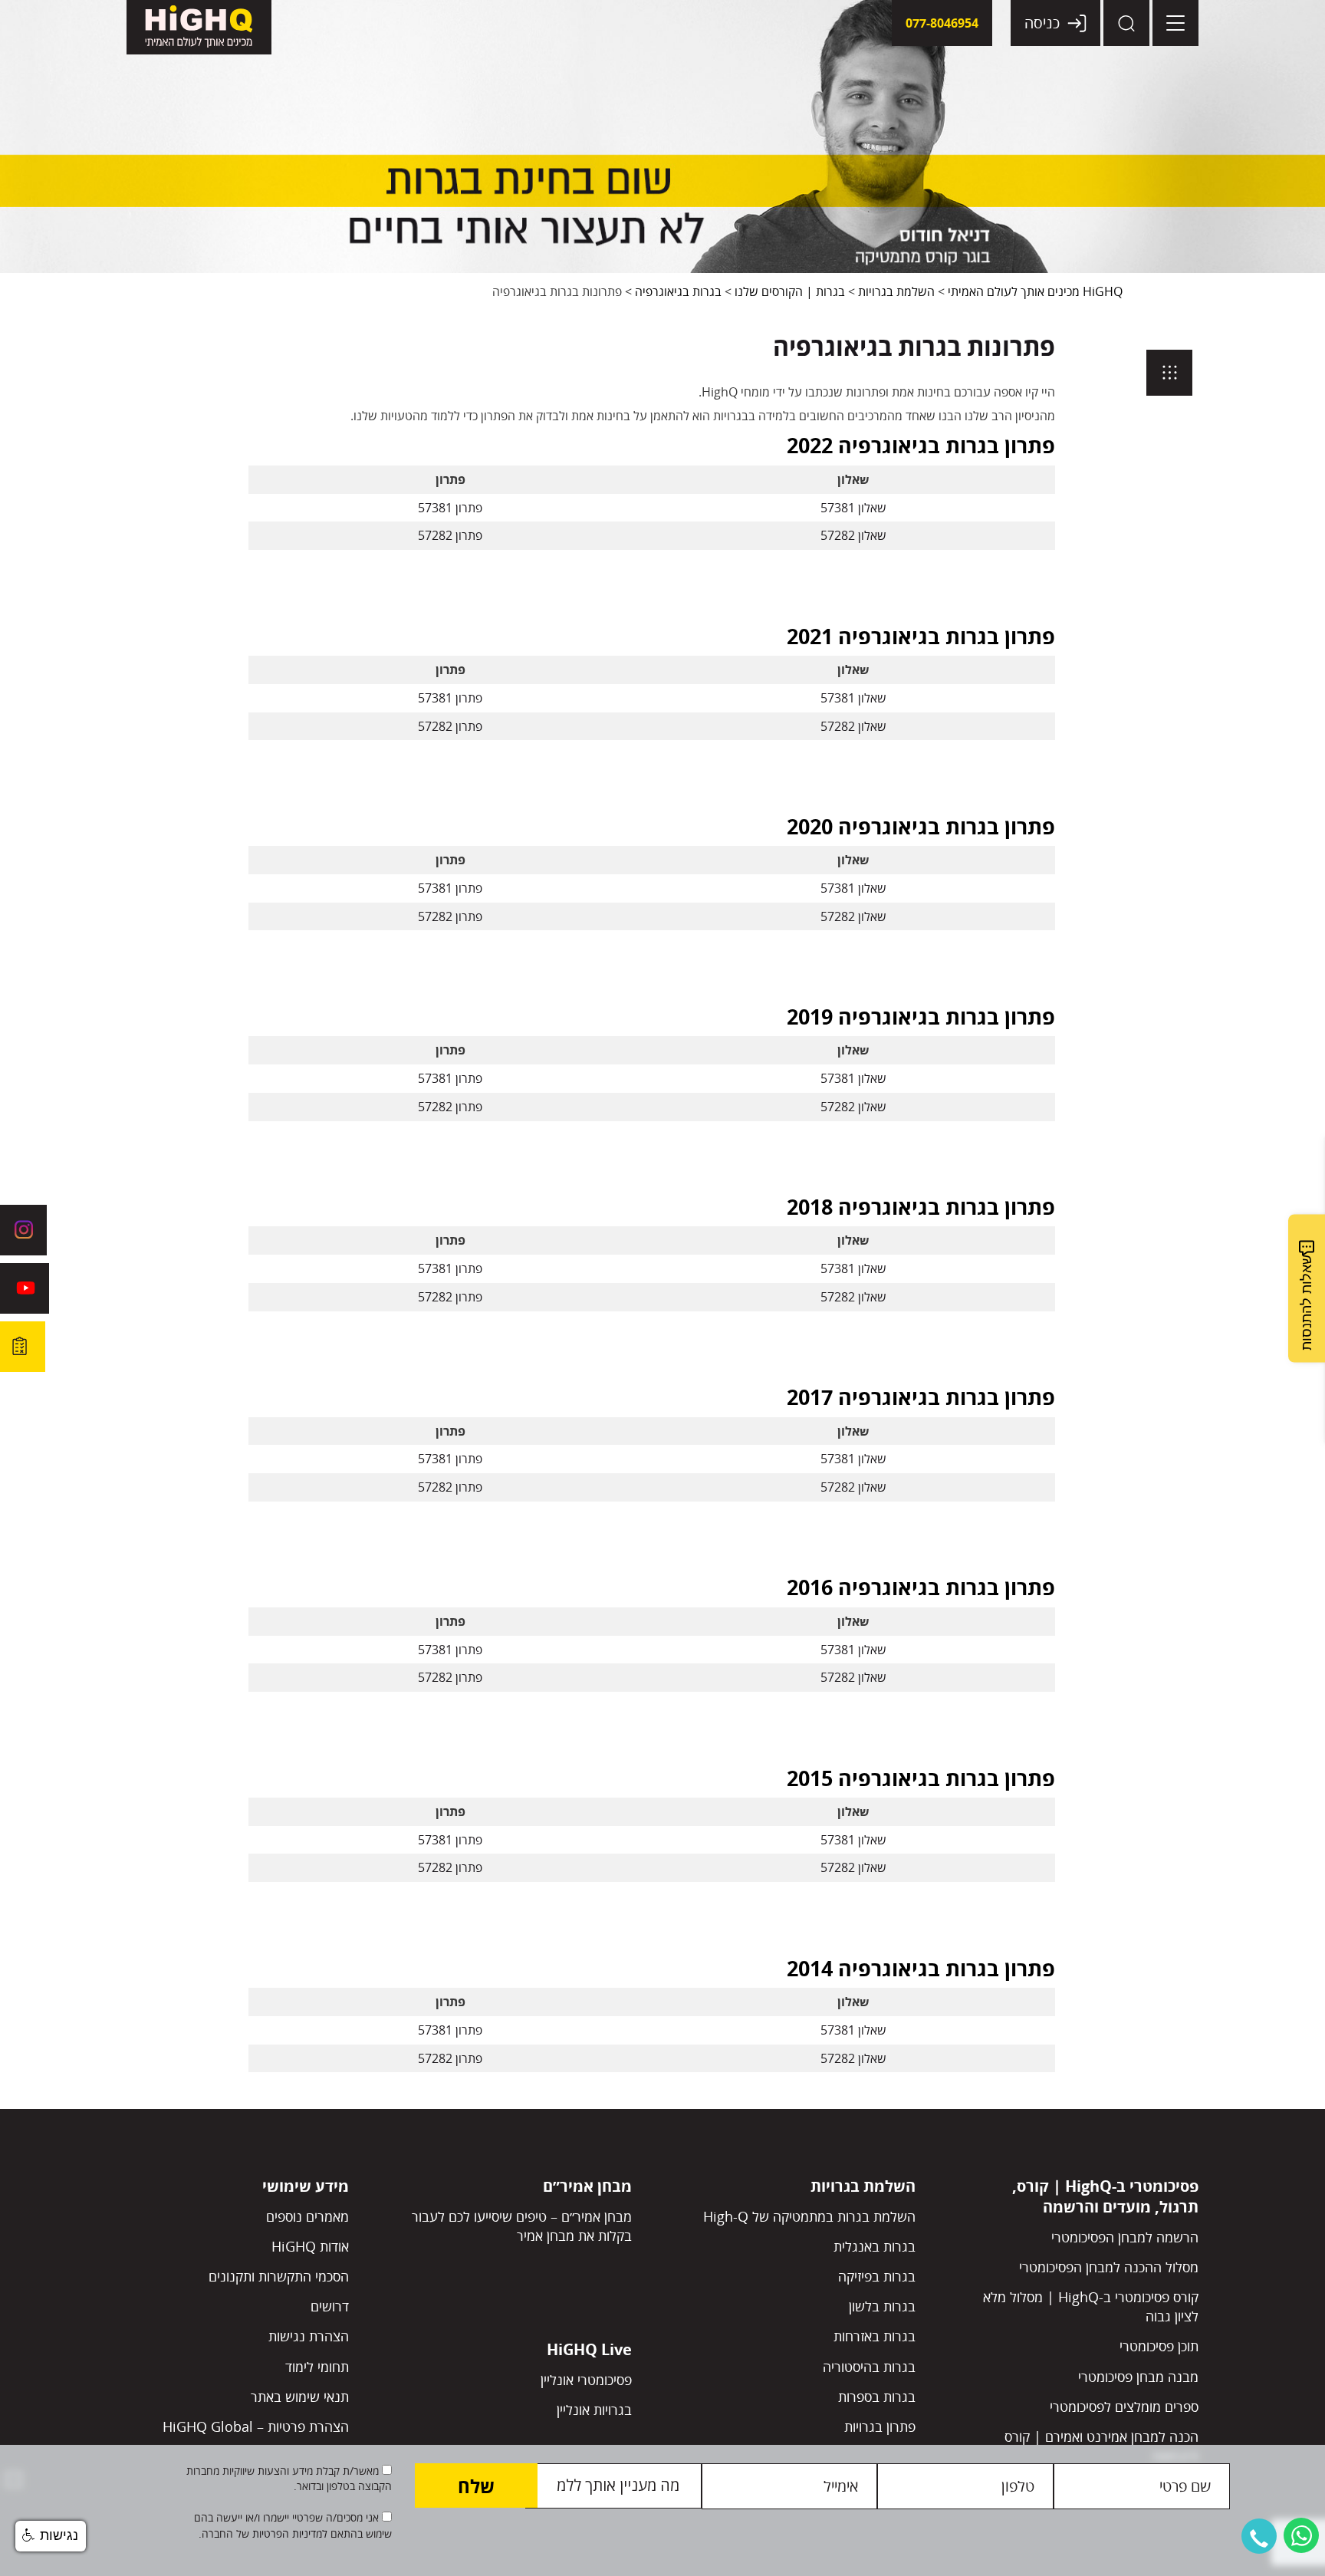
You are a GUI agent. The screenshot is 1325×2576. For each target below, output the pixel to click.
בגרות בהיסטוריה (869, 2367)
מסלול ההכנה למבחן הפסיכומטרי (1109, 2267)
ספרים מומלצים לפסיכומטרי (1124, 2407)
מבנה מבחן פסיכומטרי (1138, 2377)
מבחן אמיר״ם (587, 2186)
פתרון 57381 (450, 508)
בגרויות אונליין (594, 2410)
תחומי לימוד (317, 2367)
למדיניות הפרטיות (288, 2533)
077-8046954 (942, 23)
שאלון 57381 (853, 508)
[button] (1259, 2536)
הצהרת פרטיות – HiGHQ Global (256, 2426)
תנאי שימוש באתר (300, 2397)
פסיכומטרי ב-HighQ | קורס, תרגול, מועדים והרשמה (1105, 2196)
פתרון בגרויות (880, 2426)
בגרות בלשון (882, 2306)
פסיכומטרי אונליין (586, 2380)
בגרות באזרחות (875, 2336)
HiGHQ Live (589, 2349)
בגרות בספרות (877, 2397)
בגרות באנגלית (875, 2246)
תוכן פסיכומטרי (1159, 2346)
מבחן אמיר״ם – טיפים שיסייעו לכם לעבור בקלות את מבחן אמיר (522, 2226)
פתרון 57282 (450, 535)
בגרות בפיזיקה (877, 2276)
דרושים (330, 2306)
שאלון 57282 (853, 535)
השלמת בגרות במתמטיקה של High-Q (809, 2216)
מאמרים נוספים (307, 2216)
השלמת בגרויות (863, 2186)
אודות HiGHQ (310, 2246)
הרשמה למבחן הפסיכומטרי (1125, 2237)
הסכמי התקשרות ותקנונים (279, 2276)
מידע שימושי (306, 2186)
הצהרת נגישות (309, 2336)
